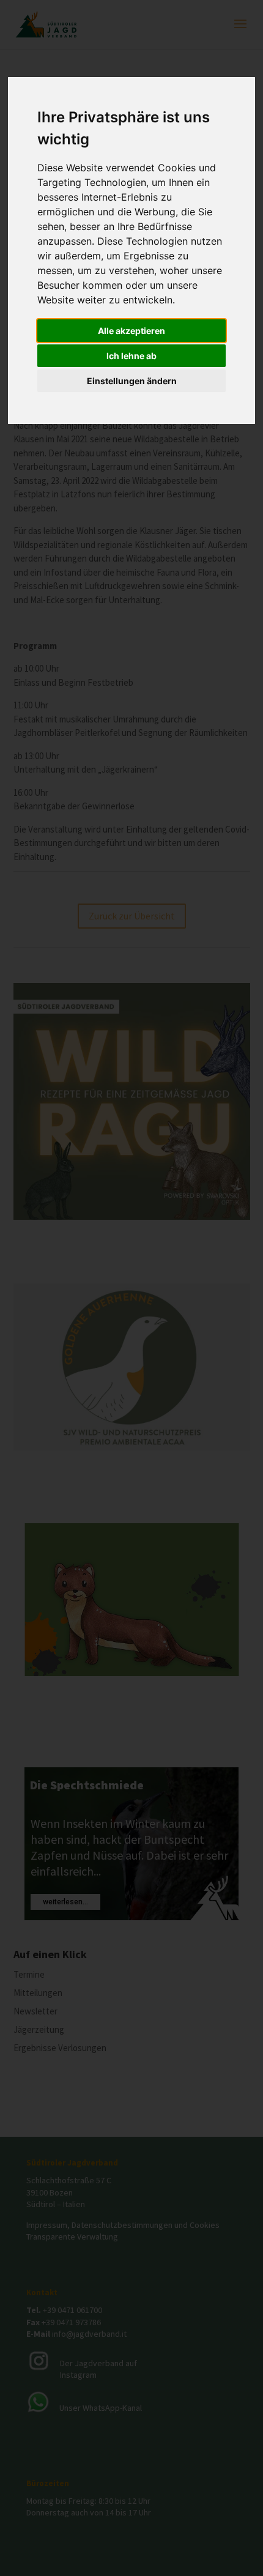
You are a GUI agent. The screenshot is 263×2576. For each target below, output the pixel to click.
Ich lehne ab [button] (131, 356)
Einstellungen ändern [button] (132, 381)
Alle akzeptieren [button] (131, 331)
